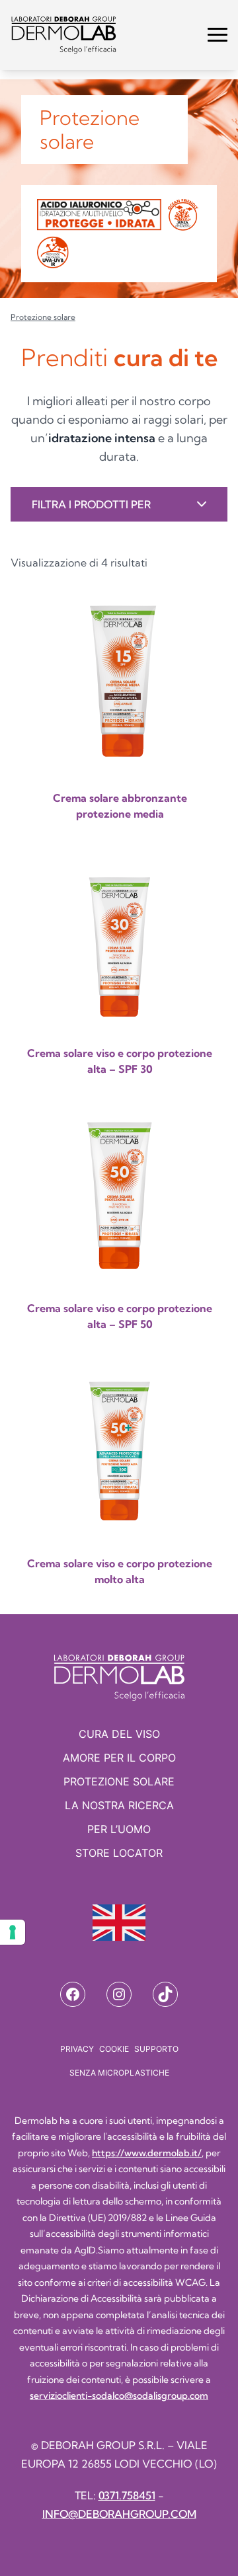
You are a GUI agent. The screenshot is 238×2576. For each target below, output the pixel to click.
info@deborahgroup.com (119, 2514)
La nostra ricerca (119, 1805)
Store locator (119, 1853)
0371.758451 (127, 2495)
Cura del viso (119, 1734)
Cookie (114, 2049)
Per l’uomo (119, 1829)
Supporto (156, 2049)
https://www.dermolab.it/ (147, 2153)
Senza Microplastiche (119, 2073)
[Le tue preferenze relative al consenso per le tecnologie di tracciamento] (13, 1932)
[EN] (119, 1923)
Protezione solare (119, 1781)
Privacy (77, 2049)
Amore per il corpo (119, 1758)
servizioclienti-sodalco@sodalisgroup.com (119, 2396)
